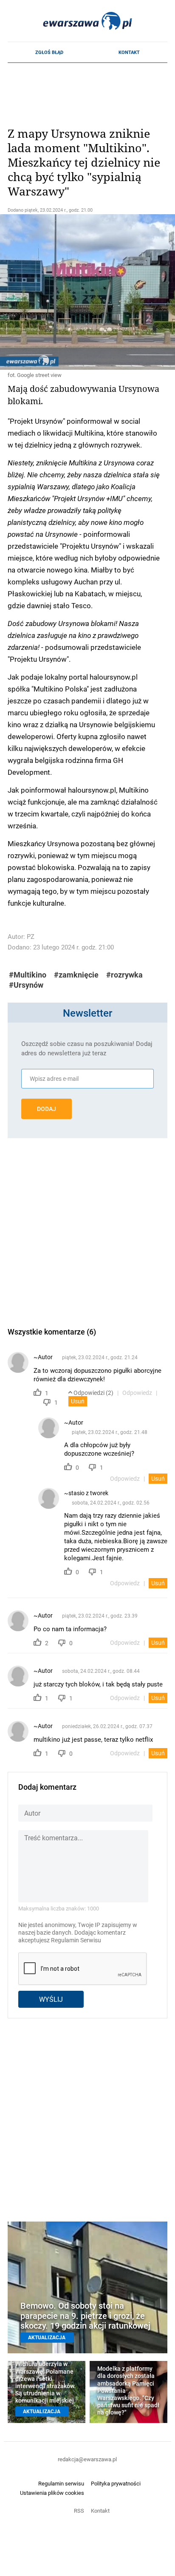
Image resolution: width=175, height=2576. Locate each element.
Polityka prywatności (116, 2483)
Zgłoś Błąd (49, 52)
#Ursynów (26, 985)
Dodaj (47, 1109)
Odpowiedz (137, 1393)
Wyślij (51, 1999)
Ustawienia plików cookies (52, 2493)
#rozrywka (124, 975)
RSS (79, 2511)
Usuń (78, 1401)
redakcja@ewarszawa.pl (87, 2459)
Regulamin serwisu (61, 2483)
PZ (31, 937)
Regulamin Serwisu (76, 1940)
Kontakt (129, 52)
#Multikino (28, 975)
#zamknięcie (76, 975)
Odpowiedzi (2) (93, 1393)
